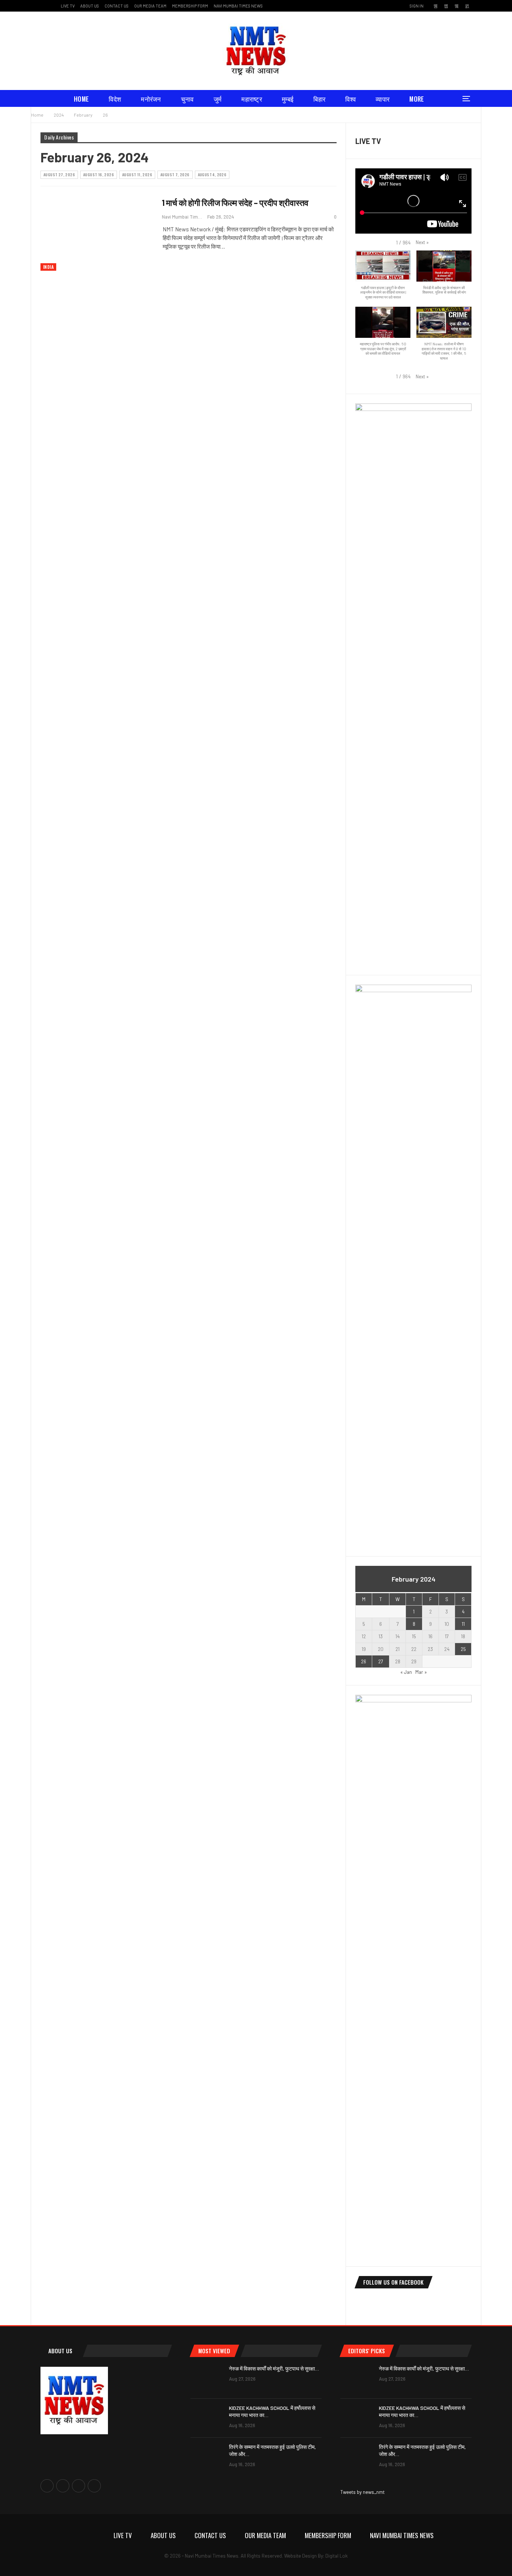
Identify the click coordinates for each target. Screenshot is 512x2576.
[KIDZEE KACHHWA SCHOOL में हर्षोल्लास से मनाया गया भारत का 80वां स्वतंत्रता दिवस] (207, 2418)
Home (81, 99)
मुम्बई (288, 99)
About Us (90, 6)
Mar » (421, 1672)
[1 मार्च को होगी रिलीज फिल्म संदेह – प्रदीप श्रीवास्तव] (97, 235)
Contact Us (117, 6)
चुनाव (187, 99)
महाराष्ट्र (252, 99)
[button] (422, 242)
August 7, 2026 (175, 175)
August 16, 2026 (99, 175)
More (417, 99)
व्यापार (383, 99)
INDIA (48, 267)
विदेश (115, 99)
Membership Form (190, 6)
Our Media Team (150, 6)
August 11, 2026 (137, 175)
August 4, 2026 (212, 175)
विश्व (350, 99)
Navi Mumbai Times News (238, 6)
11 (463, 1624)
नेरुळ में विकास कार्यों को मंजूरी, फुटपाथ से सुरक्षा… (274, 2368)
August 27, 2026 (59, 175)
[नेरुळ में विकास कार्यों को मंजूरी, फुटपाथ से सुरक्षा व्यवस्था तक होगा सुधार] (207, 2379)
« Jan (406, 1672)
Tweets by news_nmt (362, 2492)
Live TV (68, 6)
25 (463, 1649)
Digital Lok (337, 2556)
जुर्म (218, 99)
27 (381, 1661)
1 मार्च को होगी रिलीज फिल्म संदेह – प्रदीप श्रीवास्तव (235, 202)
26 (364, 1661)
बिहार (319, 99)
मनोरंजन (151, 99)
